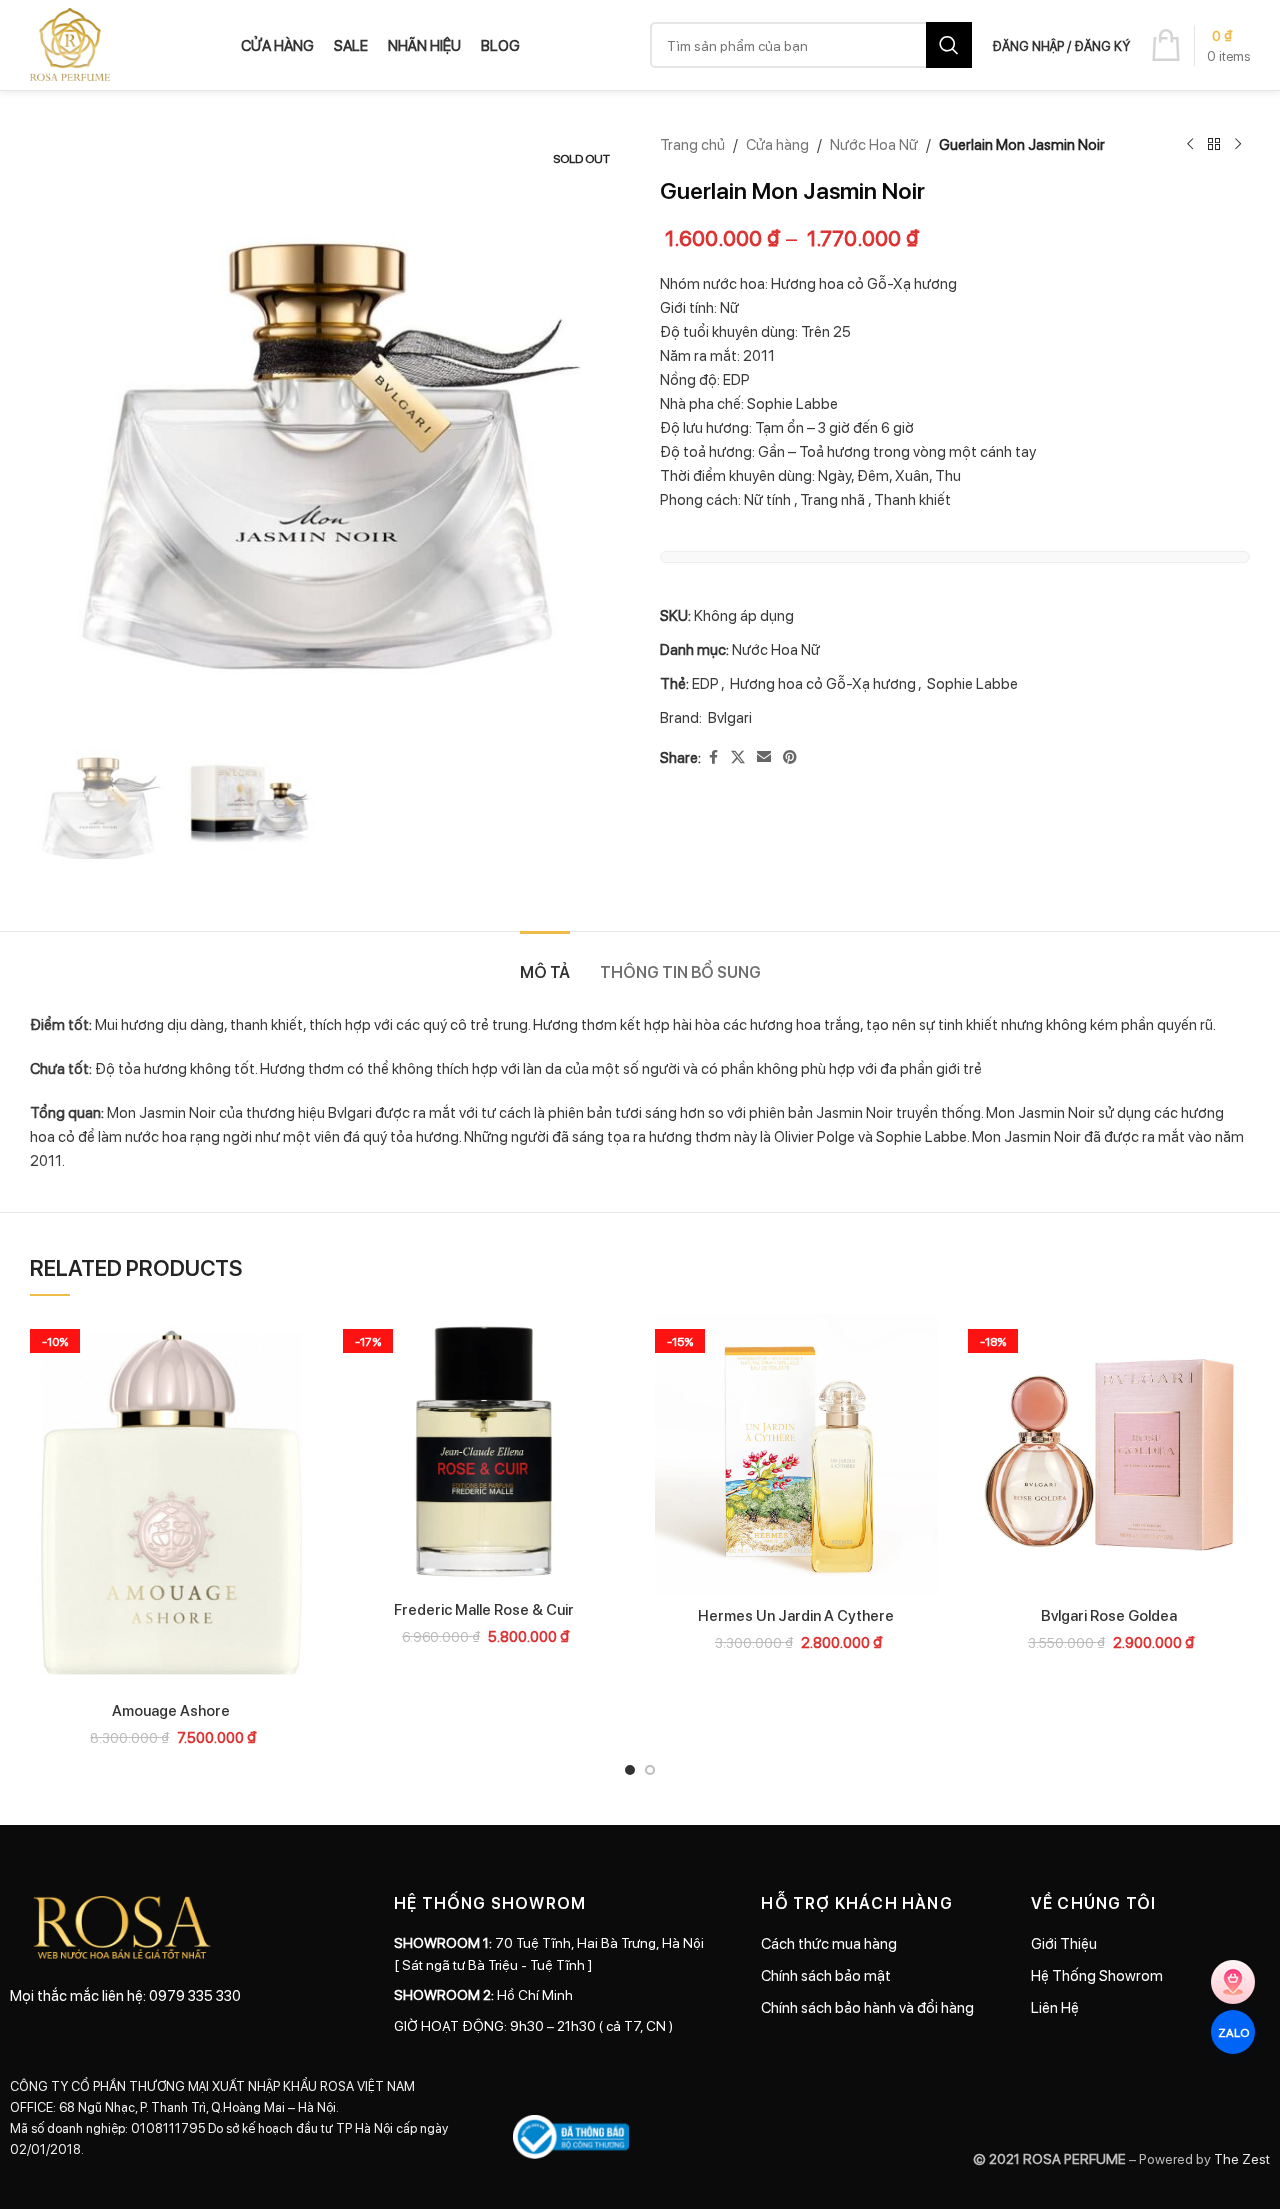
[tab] (545, 961)
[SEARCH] (949, 45)
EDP (705, 683)
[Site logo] (70, 43)
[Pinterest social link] (790, 757)
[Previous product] (1190, 145)
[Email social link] (764, 757)
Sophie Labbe (972, 683)
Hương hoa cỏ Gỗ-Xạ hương (823, 683)
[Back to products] (1214, 145)
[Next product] (1238, 145)
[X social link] (738, 757)
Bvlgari (730, 717)
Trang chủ (692, 144)
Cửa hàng (777, 144)
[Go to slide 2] (650, 1770)
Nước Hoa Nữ (874, 144)
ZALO (1232, 2031)
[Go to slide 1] (630, 1770)
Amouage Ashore (171, 1710)
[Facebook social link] (713, 757)
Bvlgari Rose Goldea (1109, 1615)
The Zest (1240, 2158)
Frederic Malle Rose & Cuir (484, 1609)
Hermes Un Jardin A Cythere (796, 1615)
